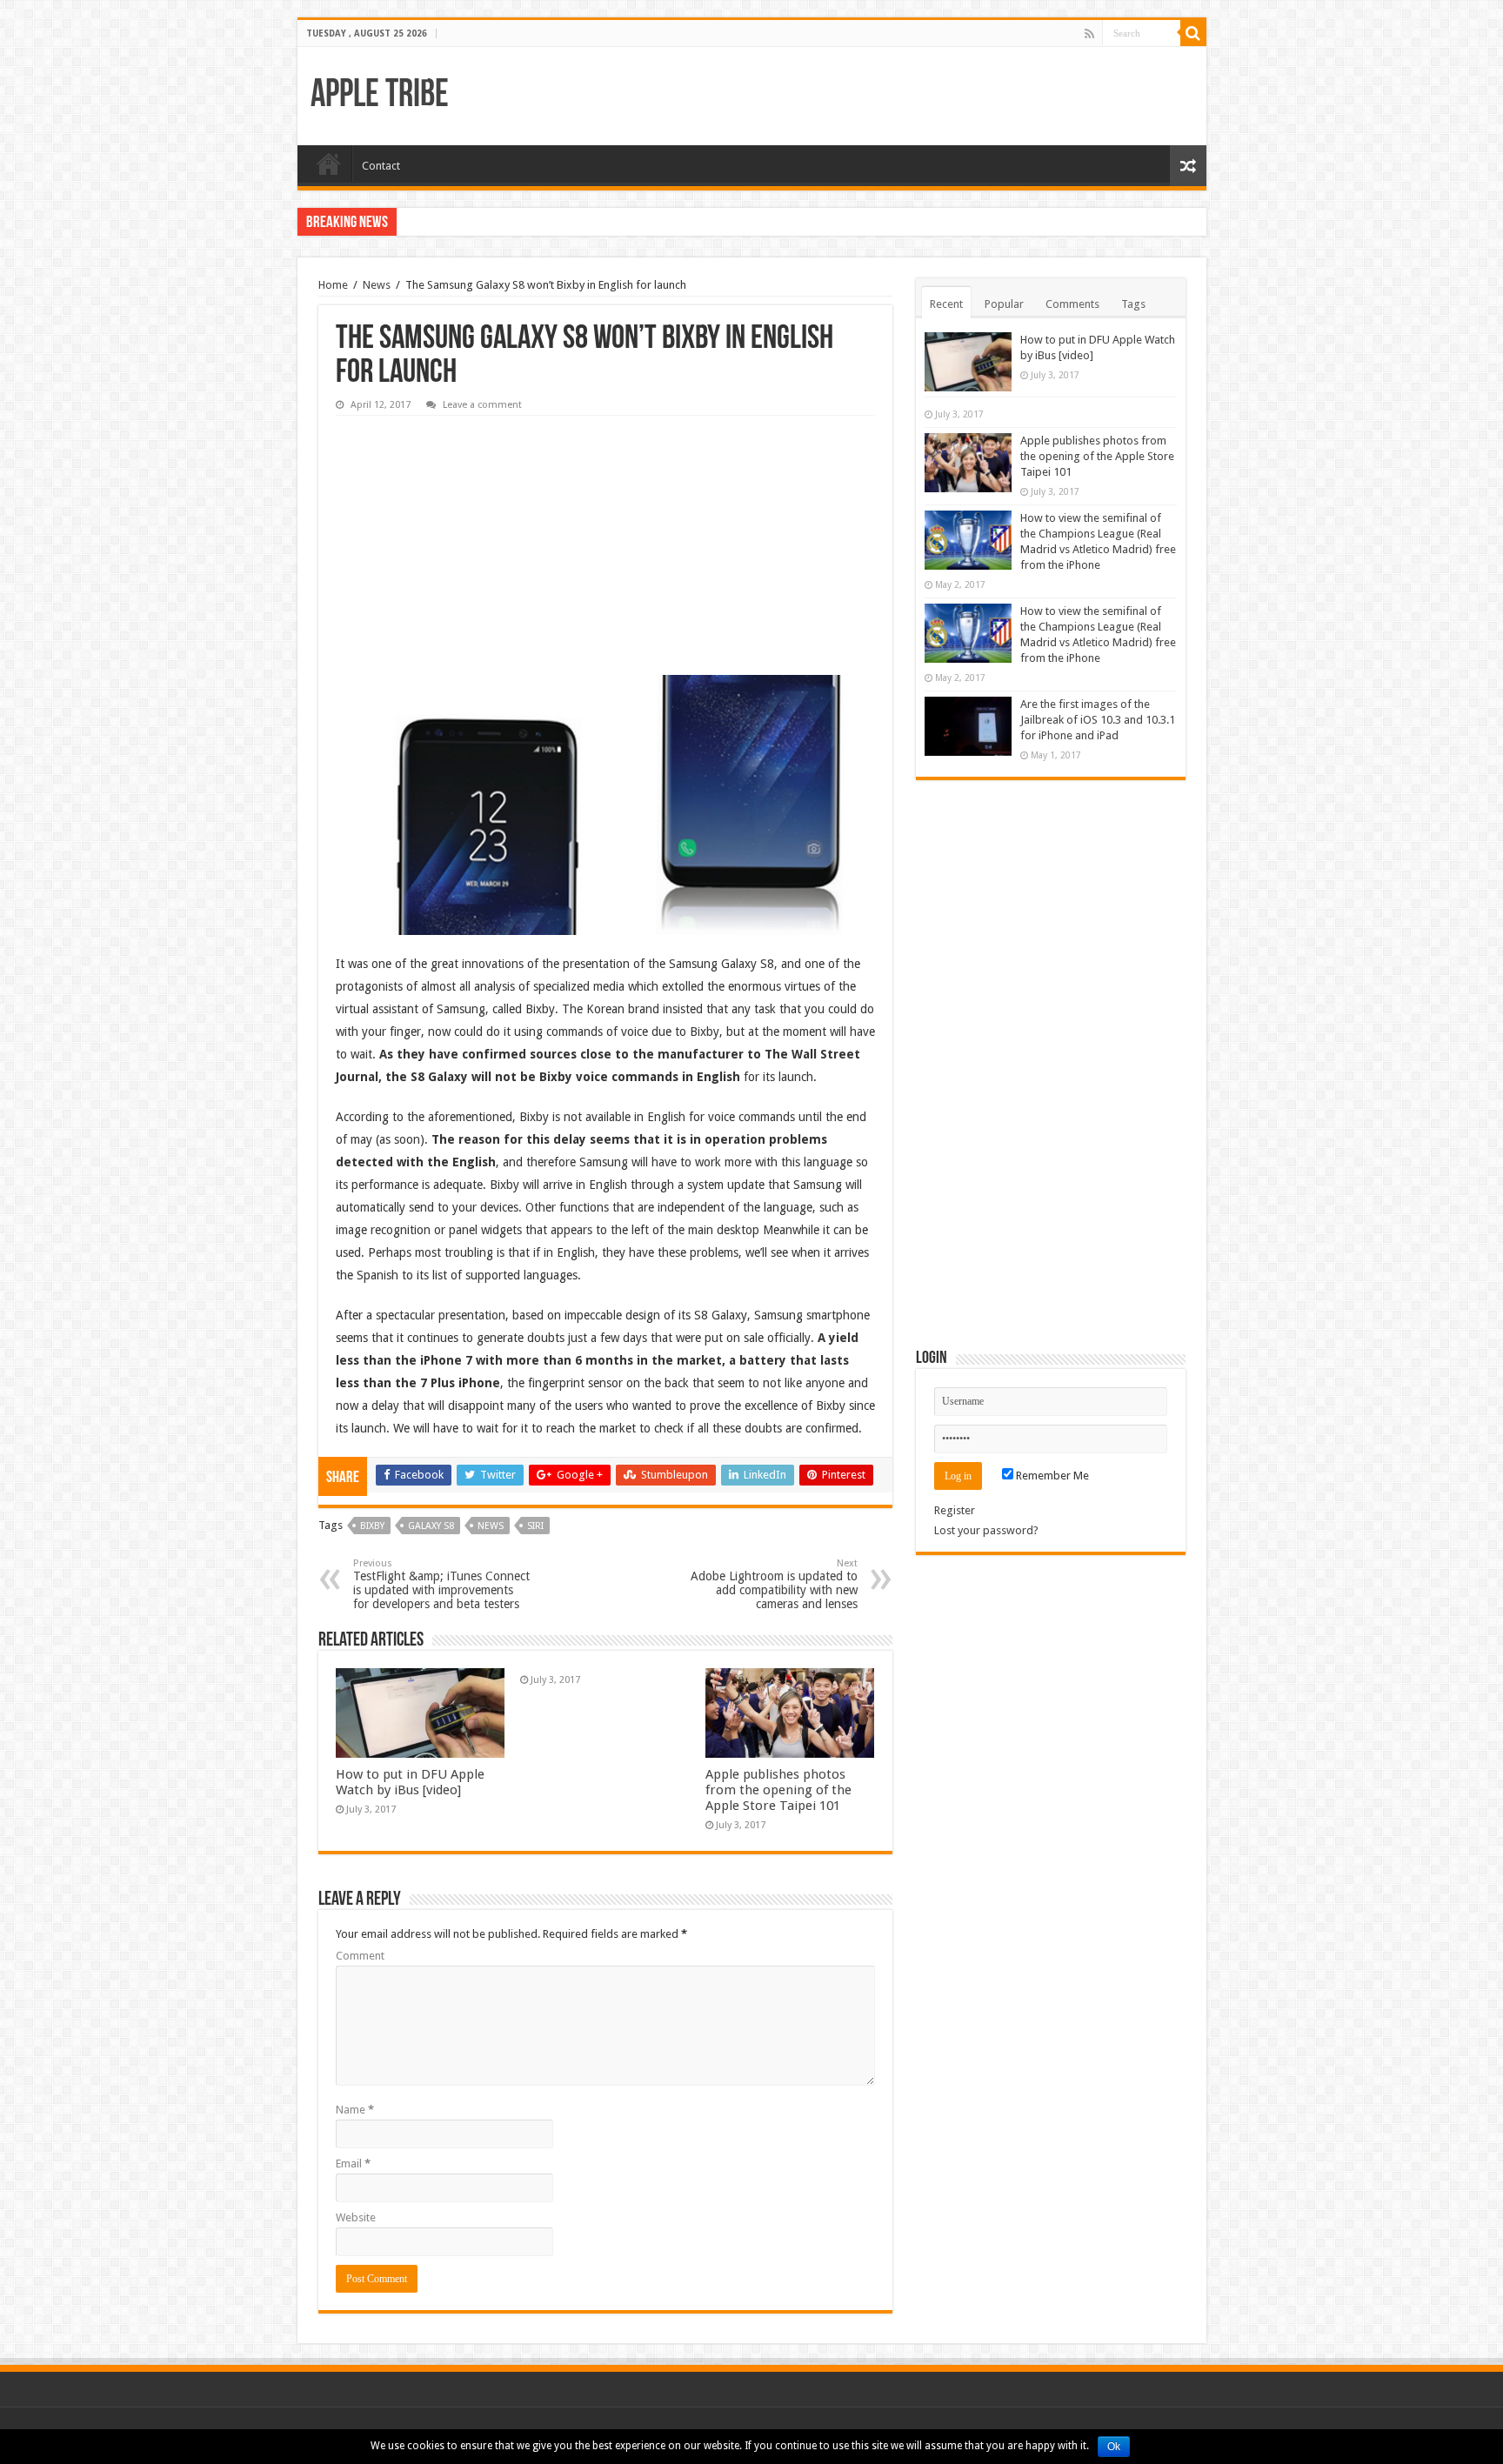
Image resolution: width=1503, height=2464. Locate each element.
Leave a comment (482, 405)
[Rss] (1089, 34)
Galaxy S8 (431, 1526)
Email (353, 2164)
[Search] (1193, 33)
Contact (381, 166)
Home (329, 164)
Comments (1072, 304)
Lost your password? (986, 1530)
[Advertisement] (466, 533)
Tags (1133, 304)
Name (355, 2110)
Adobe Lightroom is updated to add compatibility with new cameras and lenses (774, 1584)
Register (955, 1510)
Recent (946, 304)
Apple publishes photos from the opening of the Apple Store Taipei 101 (778, 1790)
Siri (535, 1526)
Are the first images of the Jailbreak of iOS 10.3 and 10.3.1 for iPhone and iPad (1098, 720)
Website (356, 2217)
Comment (360, 1956)
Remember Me (1051, 1476)
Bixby (372, 1526)
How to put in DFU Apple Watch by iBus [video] (410, 1782)
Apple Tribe (380, 96)
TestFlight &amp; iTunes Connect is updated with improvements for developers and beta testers (441, 1584)
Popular (1004, 304)
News (377, 285)
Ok (1114, 2447)
